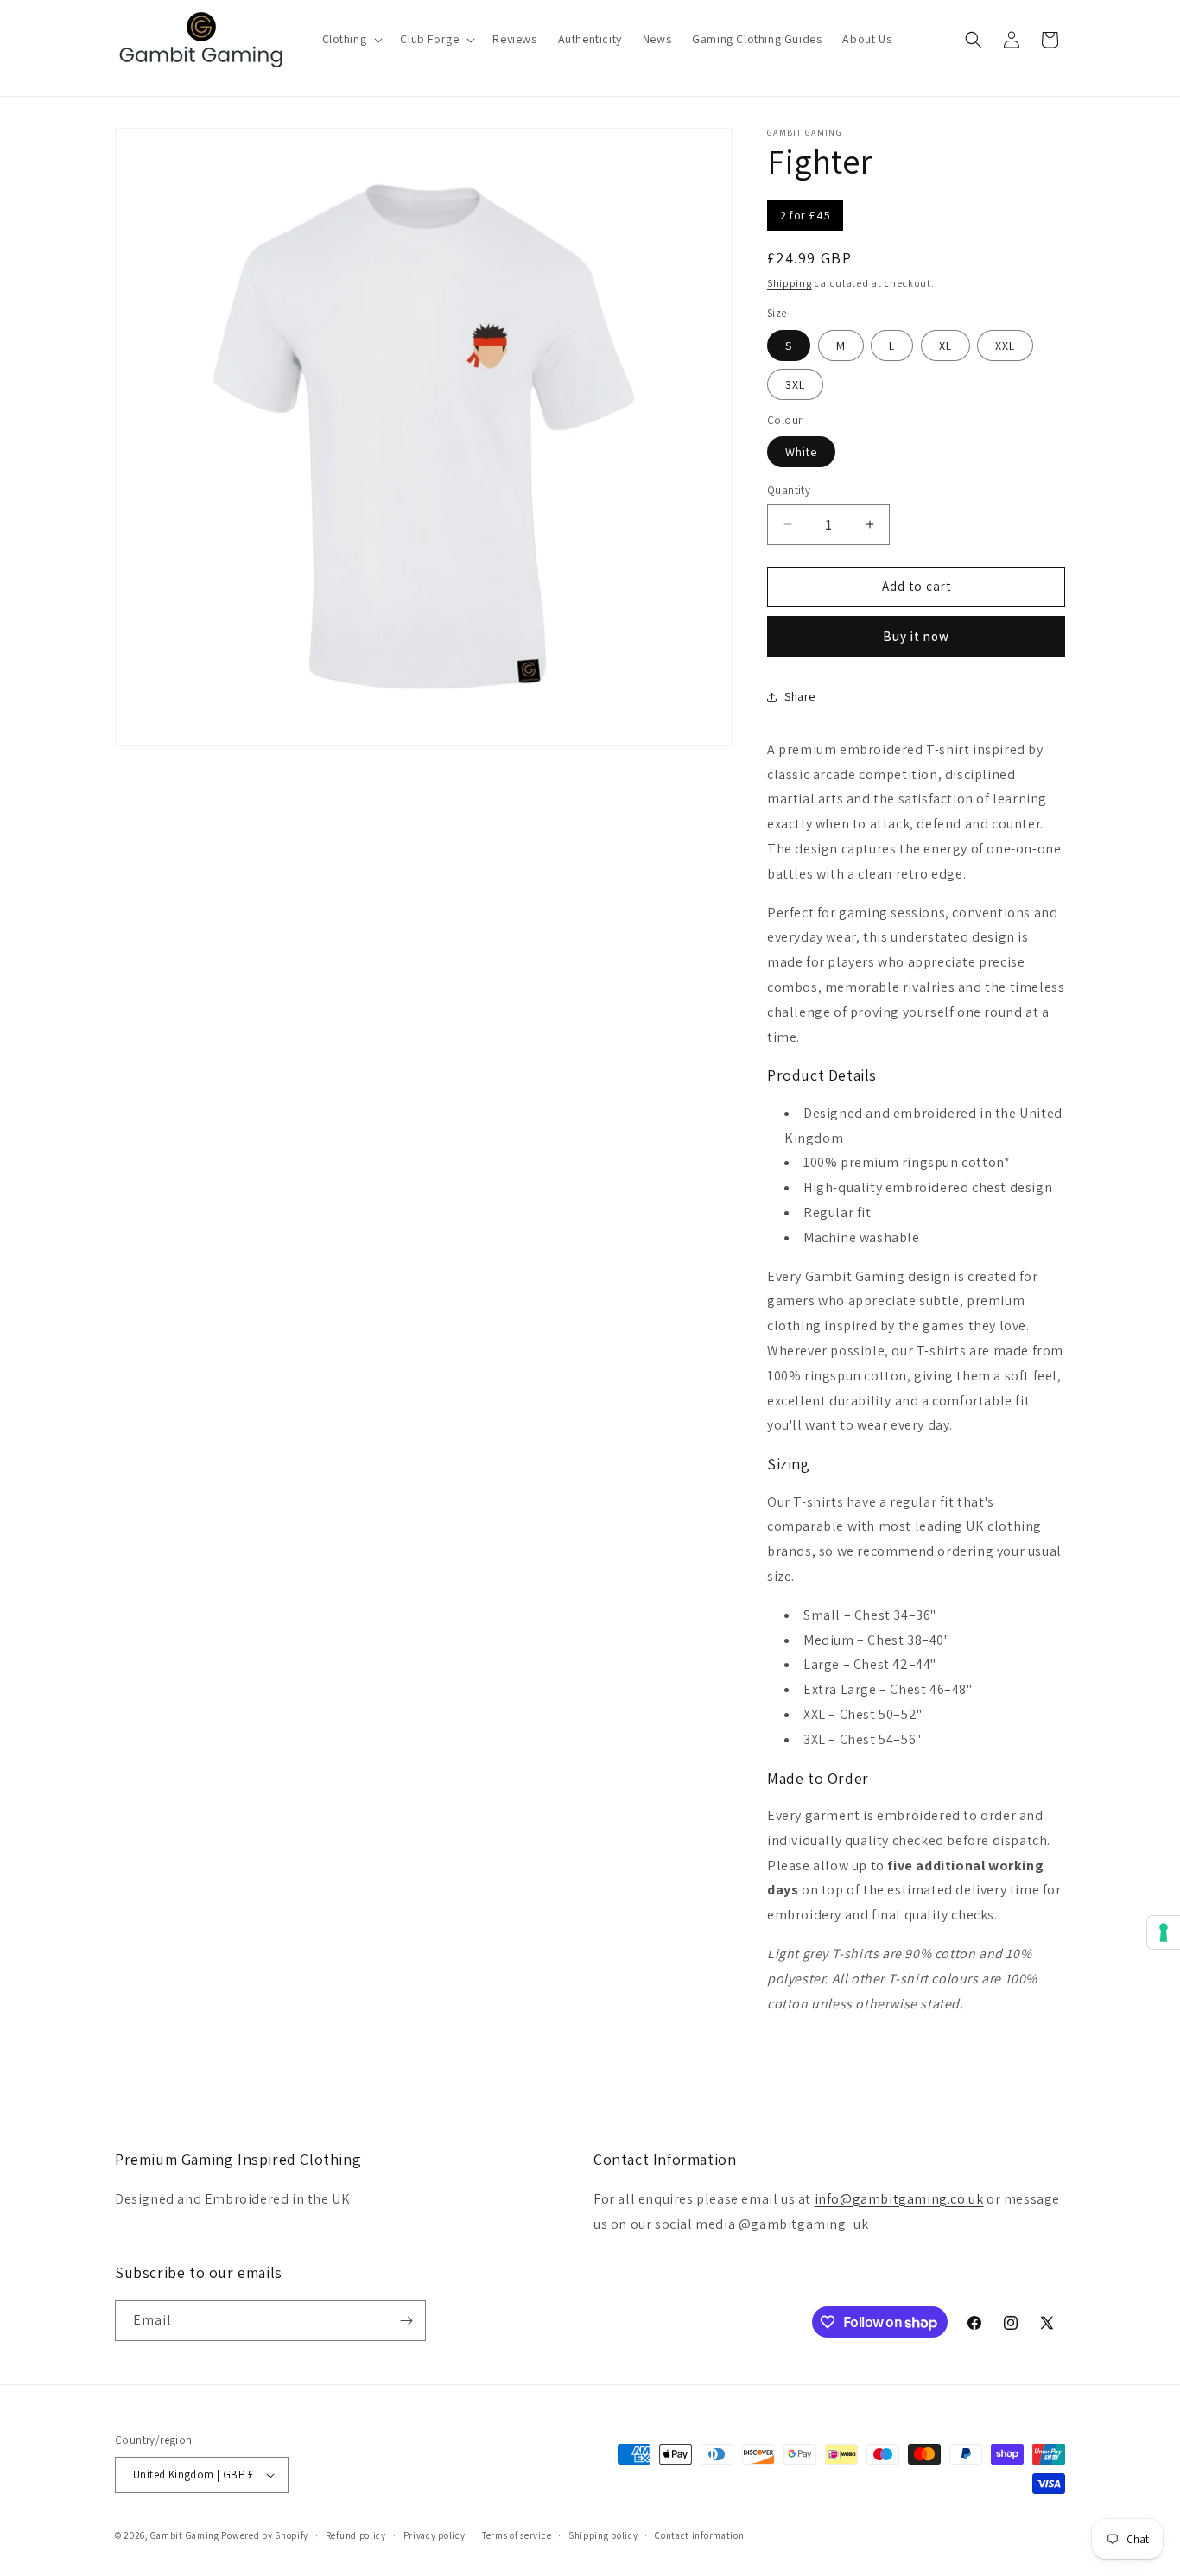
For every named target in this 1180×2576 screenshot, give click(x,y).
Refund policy (356, 2535)
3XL (795, 384)
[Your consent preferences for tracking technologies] (1164, 1932)
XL (945, 346)
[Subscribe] (406, 2321)
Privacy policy (435, 2535)
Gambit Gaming (185, 2535)
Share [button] (800, 696)
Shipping (790, 283)
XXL (1005, 346)
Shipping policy (603, 2535)
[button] (351, 39)
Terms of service (517, 2535)
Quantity (789, 490)
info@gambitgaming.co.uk (899, 2199)
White (801, 452)
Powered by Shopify (265, 2535)
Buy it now (916, 636)
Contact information (699, 2535)
